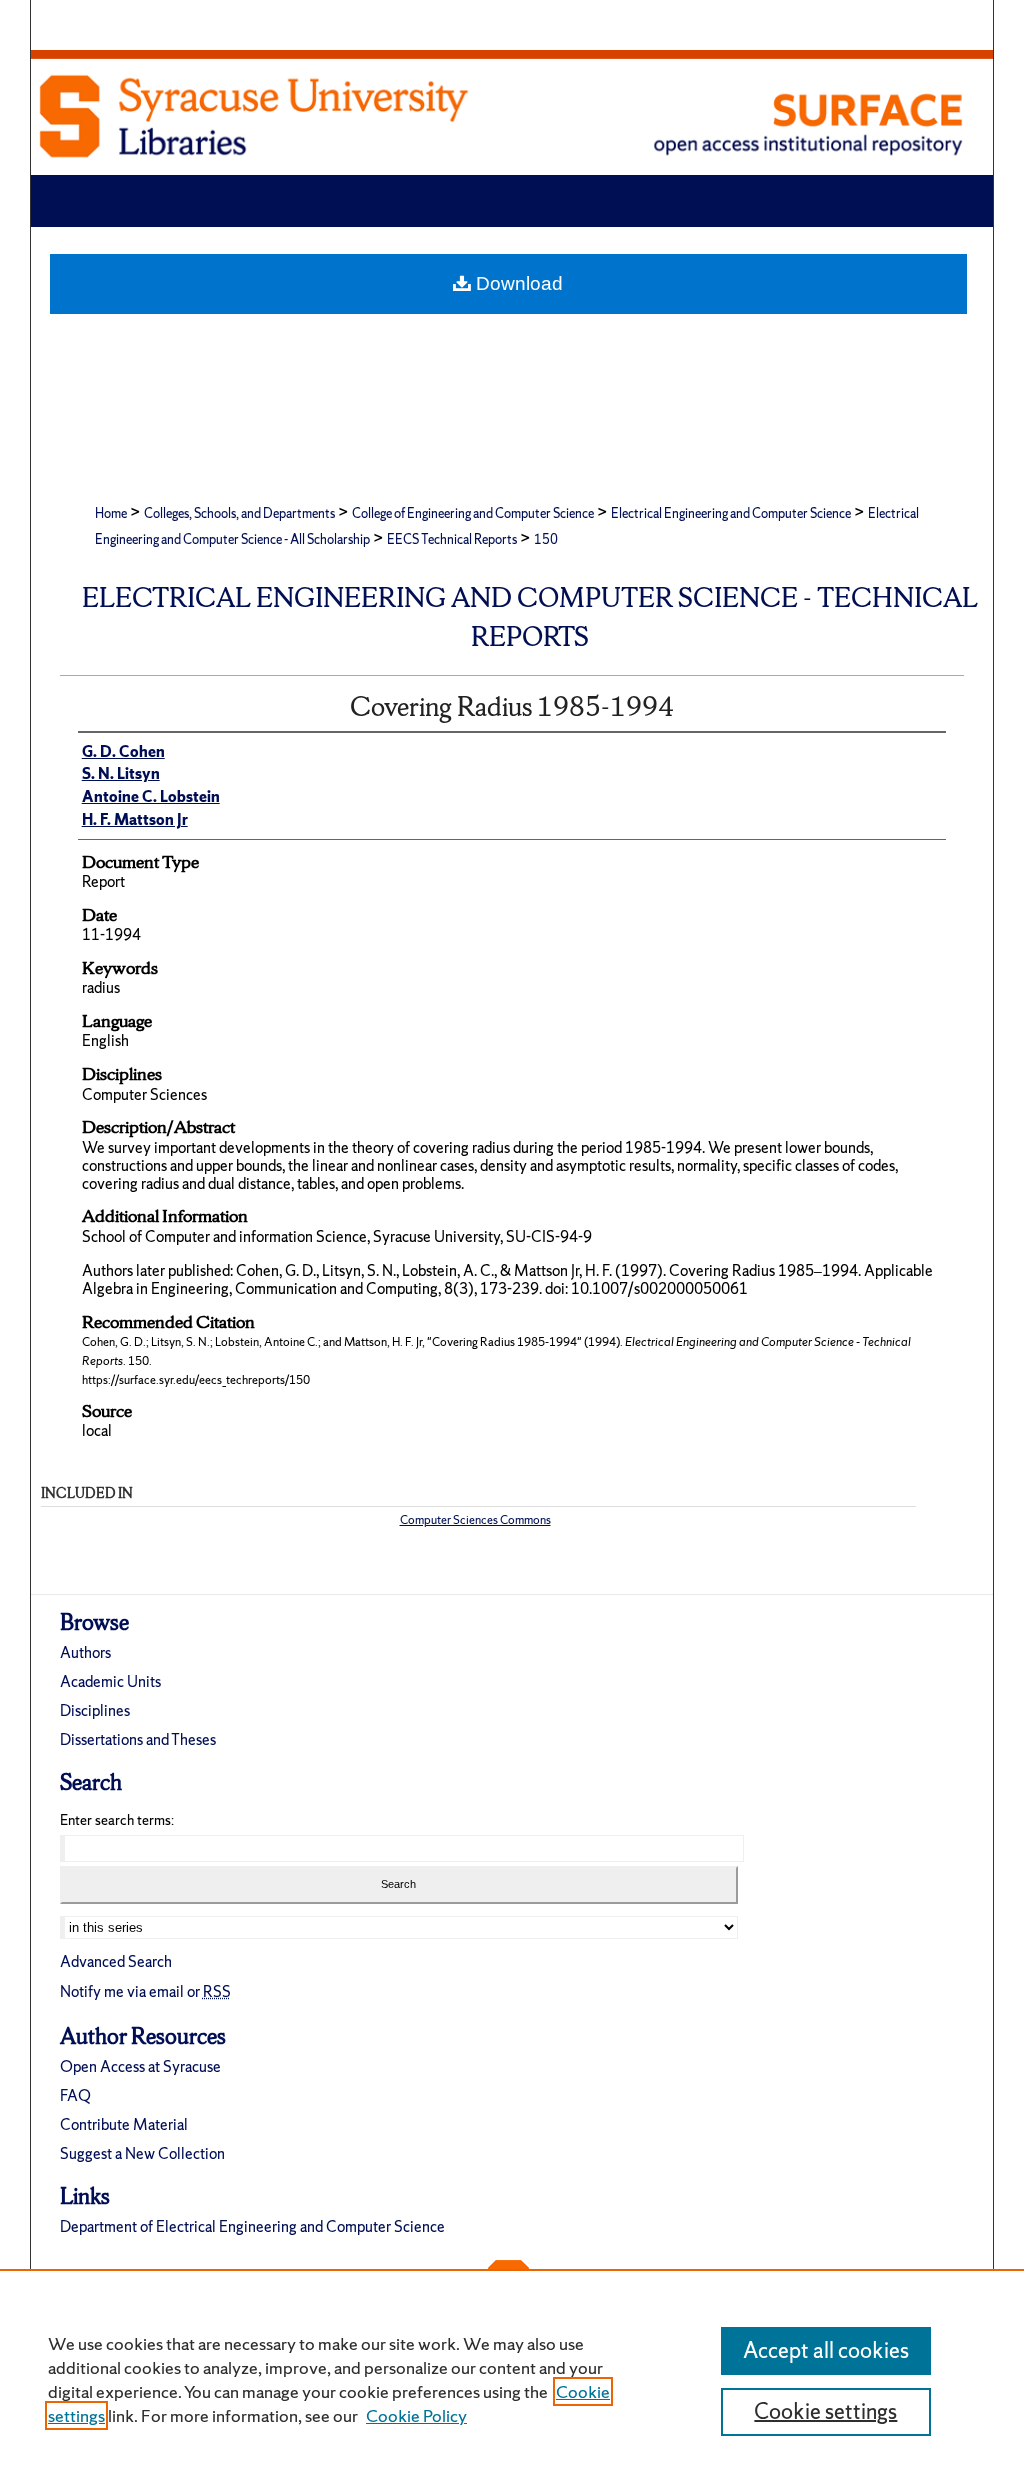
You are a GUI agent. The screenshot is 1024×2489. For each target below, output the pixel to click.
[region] (512, 2379)
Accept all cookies (826, 2350)
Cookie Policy (416, 2415)
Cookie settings (825, 2411)
